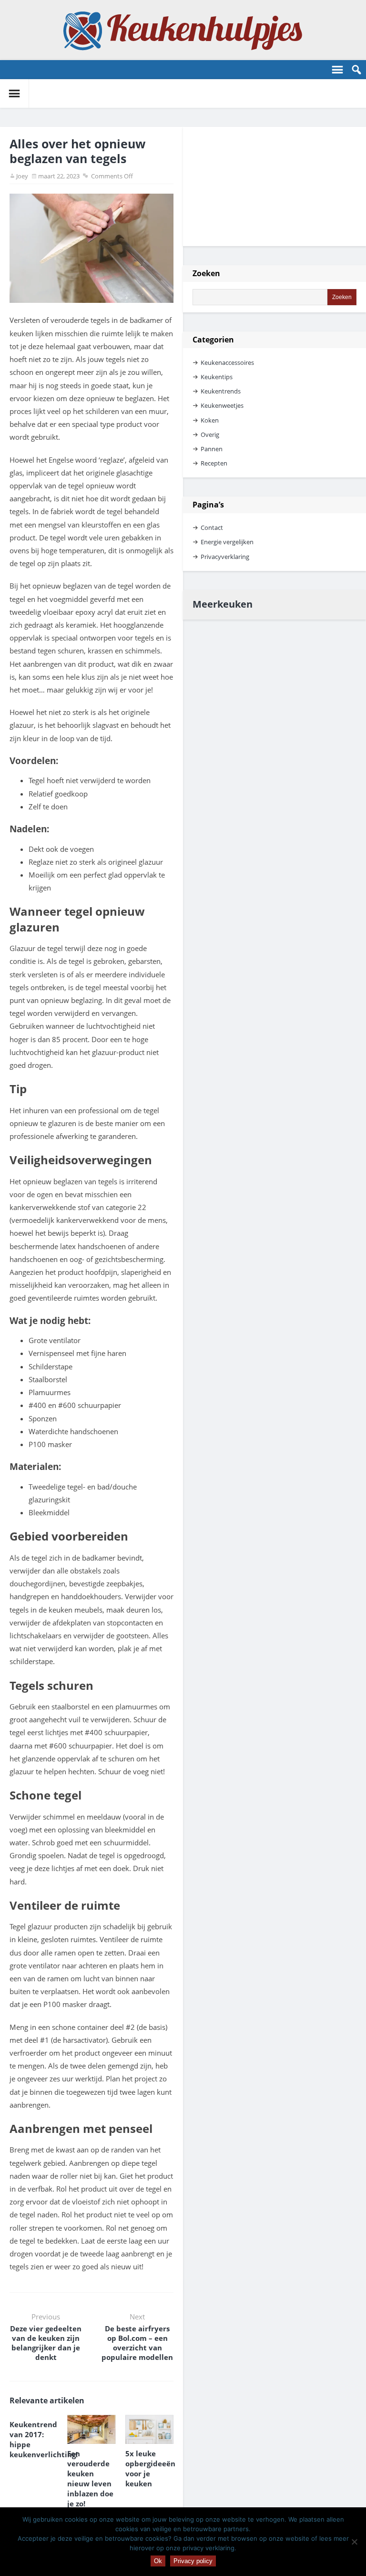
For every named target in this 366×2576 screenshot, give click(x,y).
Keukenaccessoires (227, 362)
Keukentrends (221, 391)
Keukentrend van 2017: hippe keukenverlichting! (34, 2439)
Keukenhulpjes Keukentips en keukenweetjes (183, 30)
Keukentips (217, 377)
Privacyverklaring (225, 557)
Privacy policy (193, 2561)
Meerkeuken (223, 604)
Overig (210, 435)
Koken (210, 420)
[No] (354, 2542)
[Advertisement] (261, 186)
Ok (158, 2561)
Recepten (214, 463)
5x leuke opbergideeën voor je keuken (149, 2468)
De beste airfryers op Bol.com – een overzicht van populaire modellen (137, 2343)
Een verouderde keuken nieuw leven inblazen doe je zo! (90, 2478)
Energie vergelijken (227, 542)
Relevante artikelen (47, 2400)
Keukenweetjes (222, 405)
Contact (212, 528)
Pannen (212, 449)
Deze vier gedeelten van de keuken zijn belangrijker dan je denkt (46, 2343)
